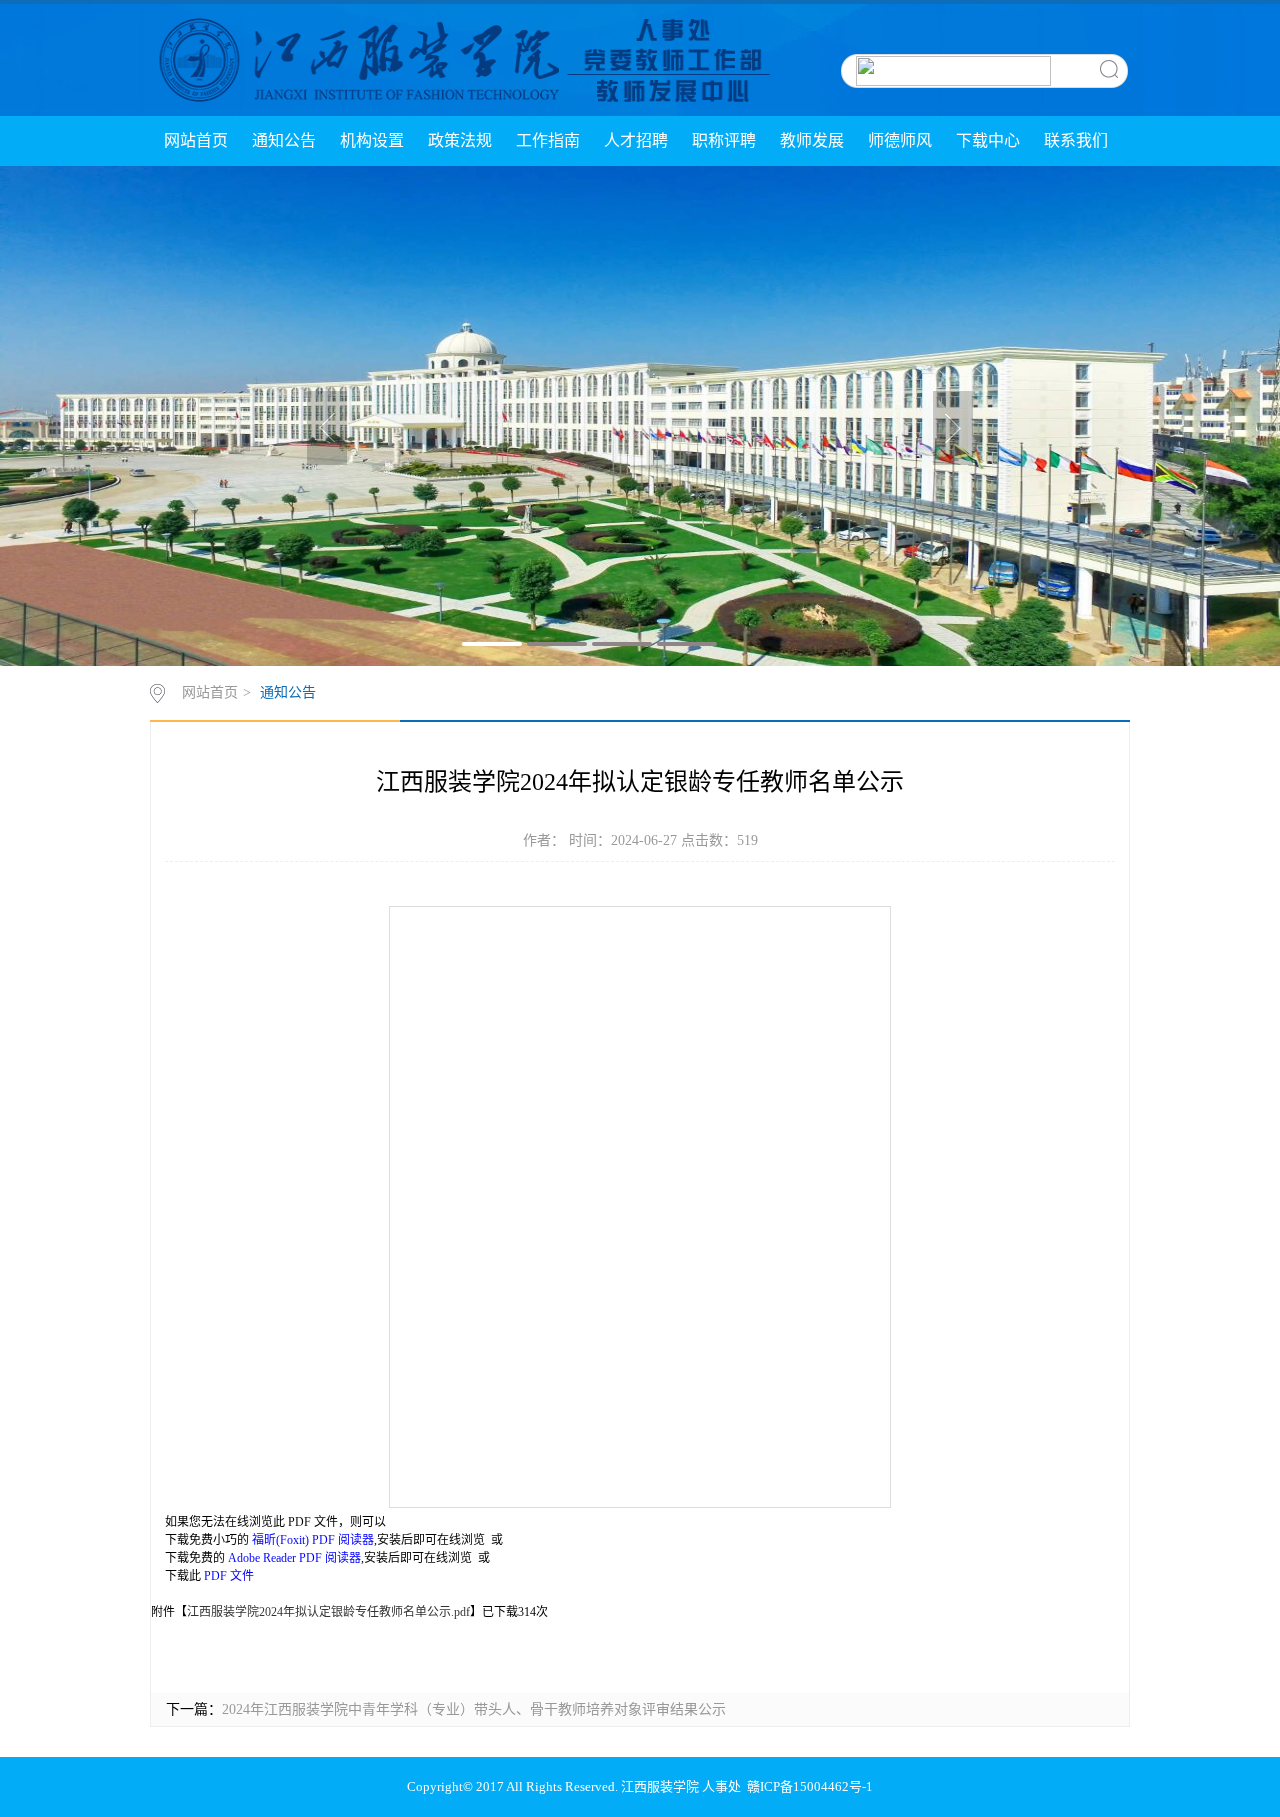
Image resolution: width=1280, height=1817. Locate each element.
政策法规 (460, 140)
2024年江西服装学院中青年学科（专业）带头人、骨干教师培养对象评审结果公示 (474, 1709)
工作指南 (548, 140)
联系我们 (1076, 140)
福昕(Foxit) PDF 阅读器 (313, 1540)
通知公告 (284, 140)
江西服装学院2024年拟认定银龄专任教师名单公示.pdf (328, 1612)
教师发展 (812, 140)
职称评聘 (724, 140)
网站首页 (196, 140)
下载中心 (988, 140)
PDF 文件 (229, 1576)
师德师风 (900, 140)
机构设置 (372, 140)
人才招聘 (636, 140)
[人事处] (462, 59)
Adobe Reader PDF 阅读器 (294, 1558)
